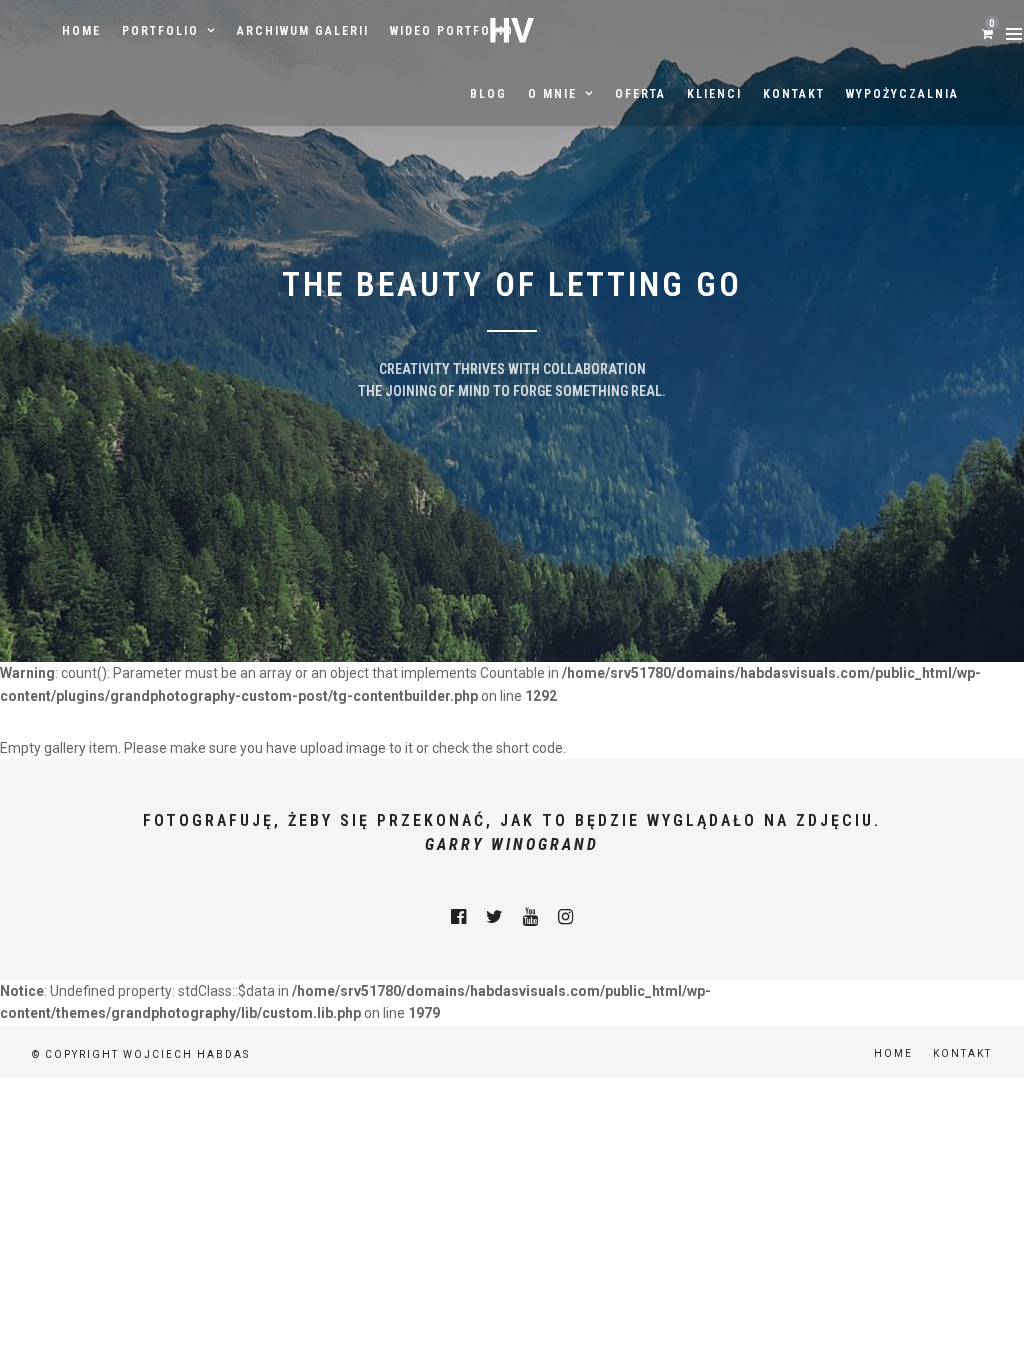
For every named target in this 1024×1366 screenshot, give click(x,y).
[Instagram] (565, 917)
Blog (488, 94)
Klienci (714, 94)
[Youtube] (530, 917)
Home (81, 31)
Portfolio (160, 31)
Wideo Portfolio (452, 31)
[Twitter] (494, 917)
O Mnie (552, 94)
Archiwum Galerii (303, 31)
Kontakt (794, 94)
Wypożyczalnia (902, 94)
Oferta (640, 94)
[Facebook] (458, 917)
